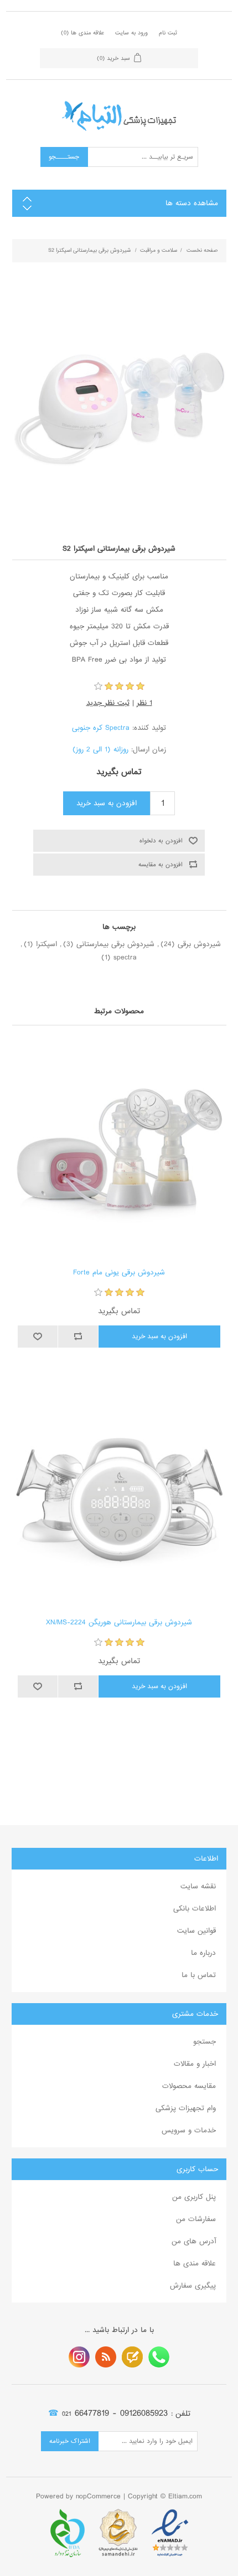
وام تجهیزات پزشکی (186, 2108)
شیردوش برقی (199, 944)
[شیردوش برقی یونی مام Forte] (119, 1149)
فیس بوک (159, 2357)
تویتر (132, 2357)
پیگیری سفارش (193, 2286)
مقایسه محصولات (189, 2086)
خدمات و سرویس (189, 2130)
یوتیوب (79, 2357)
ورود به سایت (131, 33)
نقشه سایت (198, 1886)
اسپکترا (46, 944)
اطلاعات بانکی (195, 1909)
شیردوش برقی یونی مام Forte (119, 1273)
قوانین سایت (196, 1931)
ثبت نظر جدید (108, 703)
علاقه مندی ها (195, 2263)
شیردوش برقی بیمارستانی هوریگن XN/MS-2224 (119, 1623)
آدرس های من (194, 2241)
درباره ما (203, 1953)
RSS (106, 2357)
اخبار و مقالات (195, 2064)
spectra (125, 957)
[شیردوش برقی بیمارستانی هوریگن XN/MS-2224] (119, 1499)
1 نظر (144, 703)
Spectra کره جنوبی (101, 728)
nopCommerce (98, 2496)
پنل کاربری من (194, 2197)
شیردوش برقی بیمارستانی (115, 944)
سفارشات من (196, 2219)
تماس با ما (199, 1975)
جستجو (205, 2042)
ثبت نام (168, 33)
